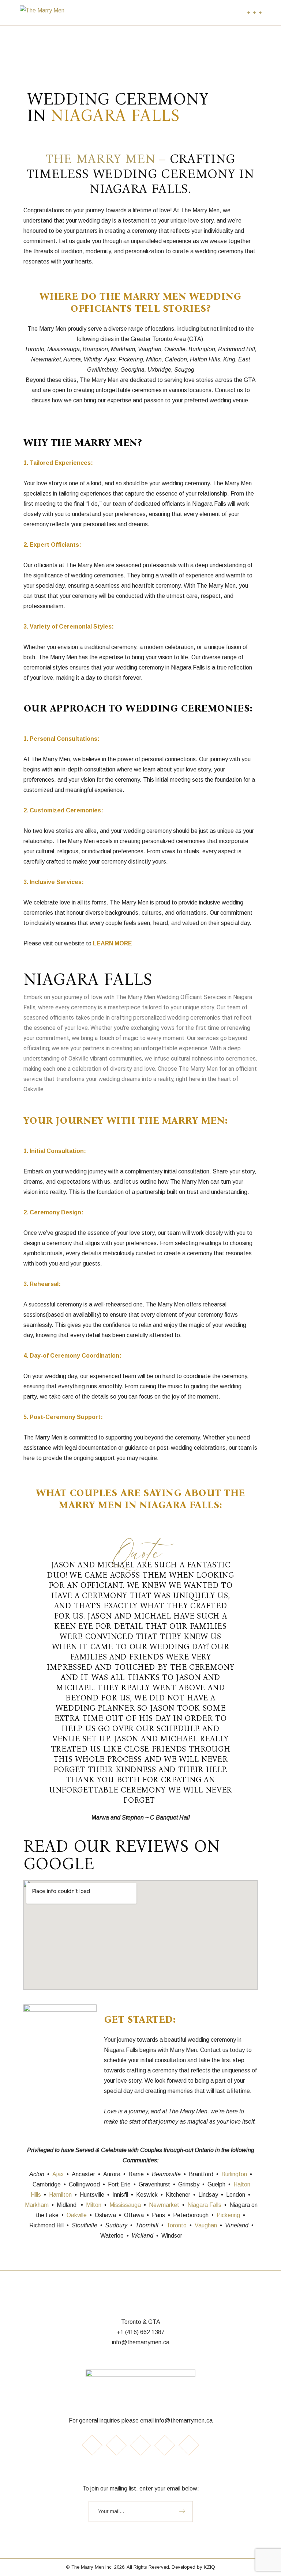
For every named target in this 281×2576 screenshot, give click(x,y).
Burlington (234, 2174)
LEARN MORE (113, 943)
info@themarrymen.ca (141, 2342)
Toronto (177, 2225)
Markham (37, 2205)
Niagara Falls (204, 2205)
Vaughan (206, 2225)
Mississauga (125, 2205)
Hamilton (60, 2195)
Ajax (58, 2174)
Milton (94, 2205)
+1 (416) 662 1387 (141, 2332)
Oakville (77, 2215)
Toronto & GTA (141, 2322)
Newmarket (164, 2205)
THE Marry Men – (108, 159)
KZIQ (209, 2567)
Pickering (228, 2215)
